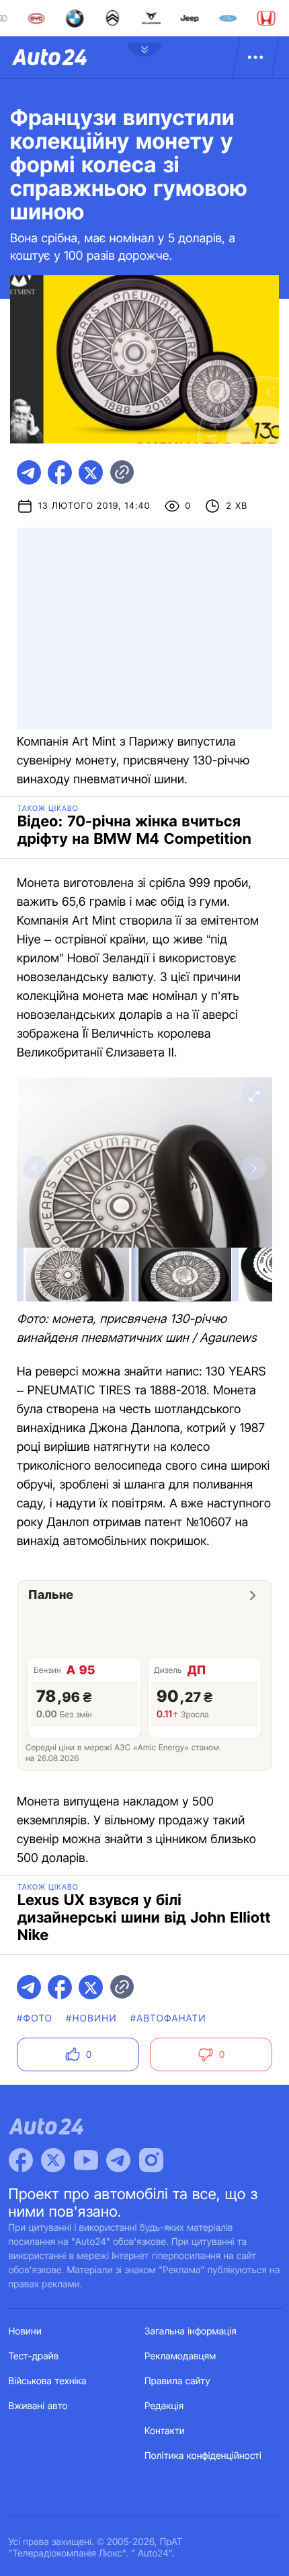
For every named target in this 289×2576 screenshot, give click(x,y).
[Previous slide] (36, 1168)
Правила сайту (177, 2381)
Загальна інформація (191, 2331)
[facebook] (60, 472)
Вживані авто (38, 2406)
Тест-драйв (34, 2356)
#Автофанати (168, 2018)
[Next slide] (253, 1168)
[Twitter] (53, 2160)
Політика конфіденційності (203, 2456)
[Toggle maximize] (253, 1096)
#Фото (35, 2018)
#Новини (91, 2018)
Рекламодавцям (180, 2356)
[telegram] (29, 472)
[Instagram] (151, 2160)
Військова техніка (48, 2381)
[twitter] (91, 472)
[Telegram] (118, 2160)
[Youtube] (86, 2160)
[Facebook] (21, 2160)
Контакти (165, 2431)
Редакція (164, 2406)
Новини (25, 2331)
